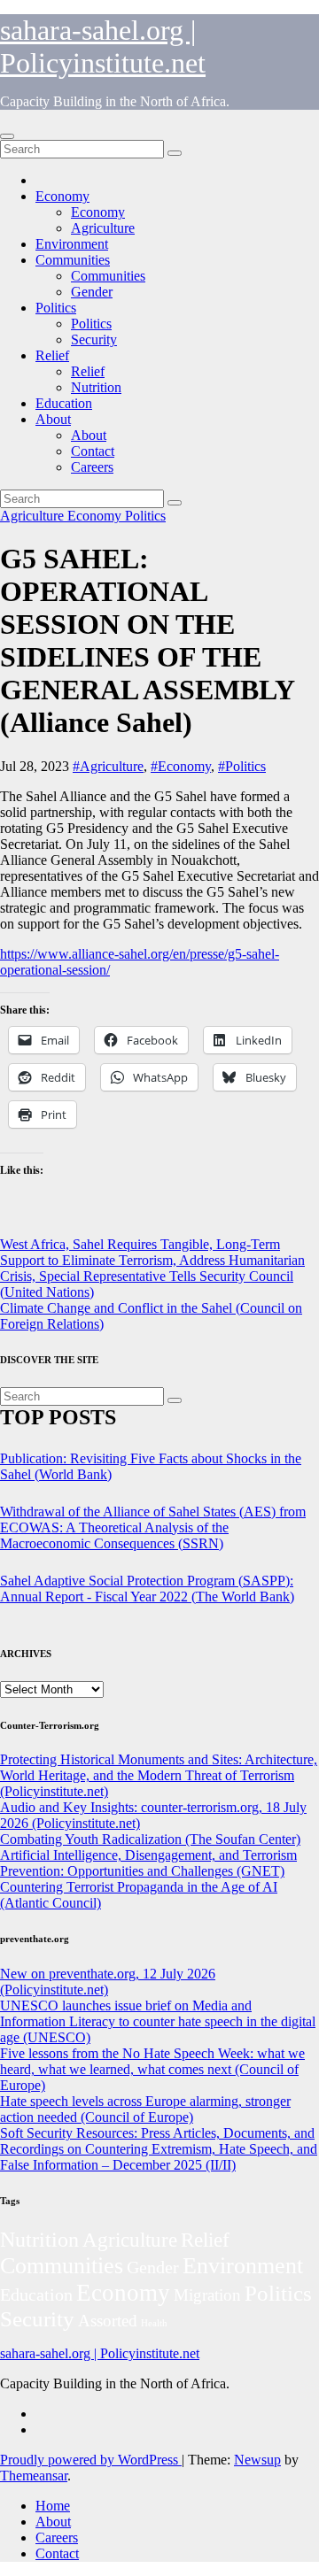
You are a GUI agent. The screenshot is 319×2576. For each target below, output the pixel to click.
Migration (207, 2295)
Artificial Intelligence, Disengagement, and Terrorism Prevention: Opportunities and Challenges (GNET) (148, 1863)
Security (94, 339)
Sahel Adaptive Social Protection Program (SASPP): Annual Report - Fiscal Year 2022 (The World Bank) (147, 1589)
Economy (62, 196)
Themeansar (34, 2476)
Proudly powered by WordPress (91, 2460)
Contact (93, 451)
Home (53, 2506)
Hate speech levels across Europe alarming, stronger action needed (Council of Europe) (145, 2109)
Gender (92, 292)
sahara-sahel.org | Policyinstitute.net (103, 46)
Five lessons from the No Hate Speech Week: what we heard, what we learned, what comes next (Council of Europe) (152, 2069)
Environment (72, 244)
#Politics (242, 766)
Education (64, 403)
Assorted (108, 2321)
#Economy (181, 766)
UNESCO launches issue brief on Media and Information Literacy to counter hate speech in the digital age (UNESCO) (158, 2021)
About (53, 419)
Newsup (257, 2460)
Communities (73, 260)
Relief (52, 355)
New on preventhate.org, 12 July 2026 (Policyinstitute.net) (108, 1982)
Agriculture (103, 228)
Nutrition (96, 387)
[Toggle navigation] (7, 136)
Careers (92, 467)
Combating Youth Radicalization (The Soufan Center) (150, 1839)
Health (154, 2323)
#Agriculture (108, 766)
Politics (56, 308)
